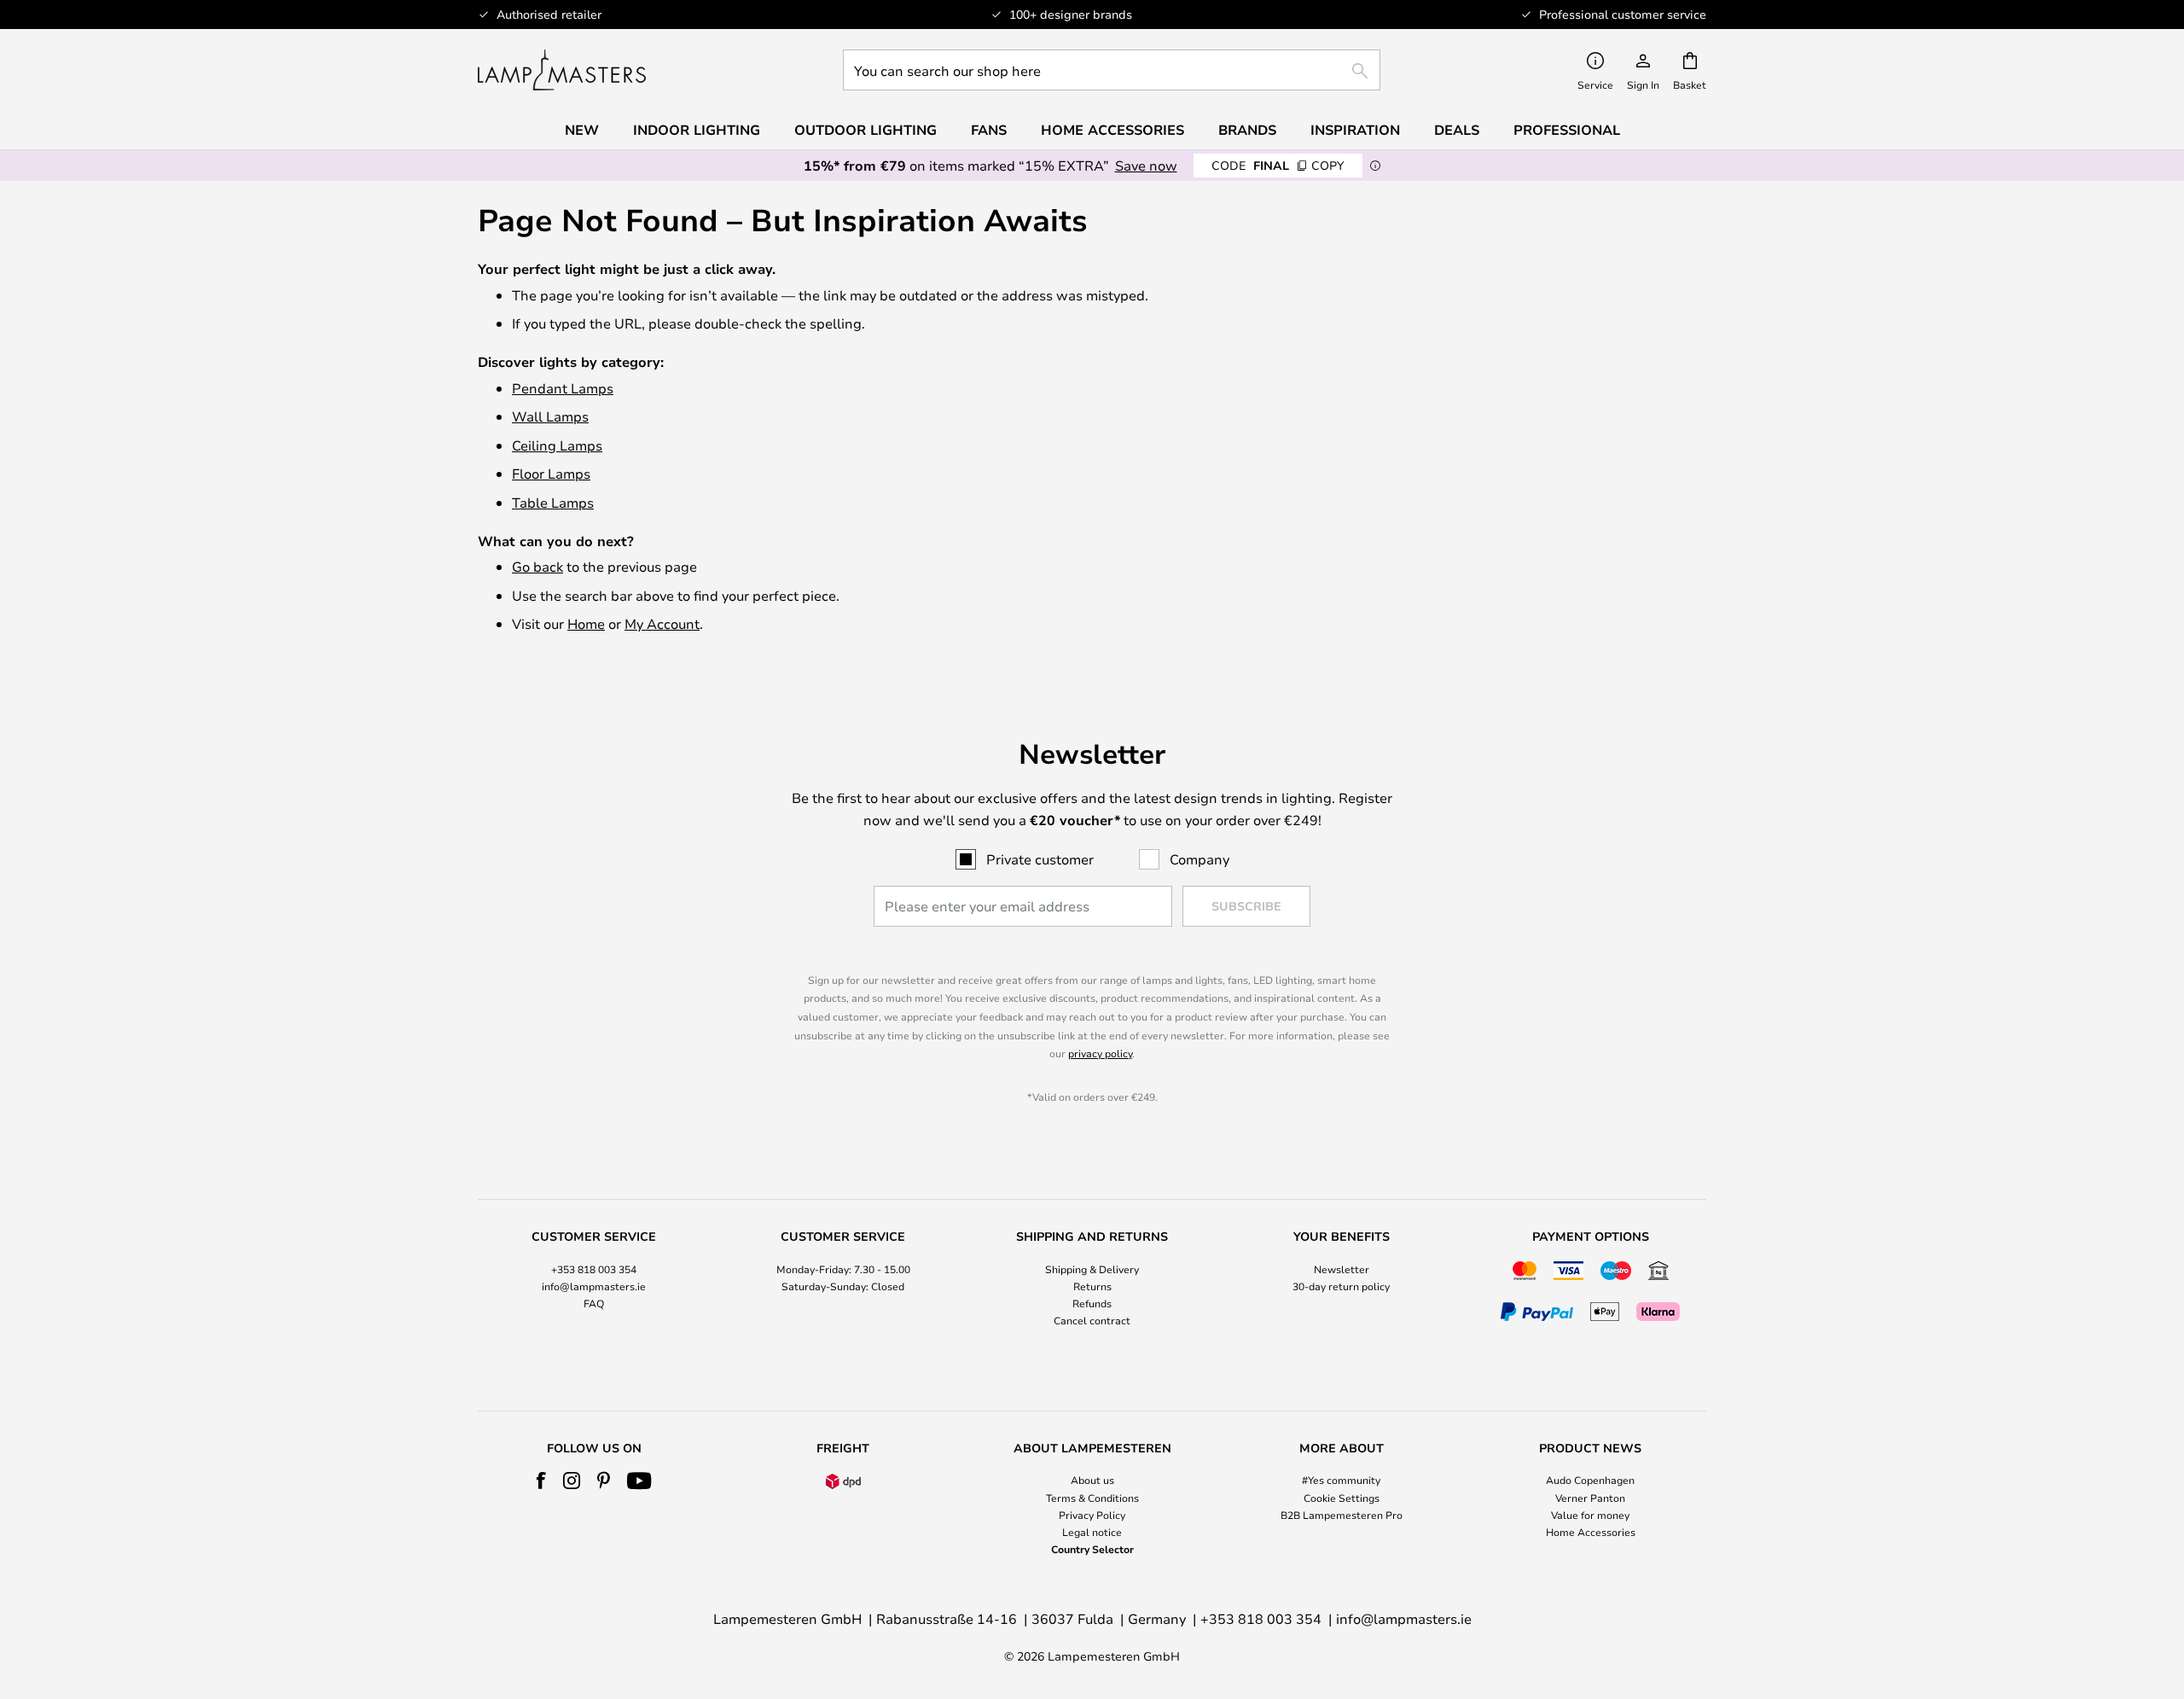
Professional (1567, 130)
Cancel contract (1092, 1320)
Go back (537, 566)
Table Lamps (553, 502)
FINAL (1278, 165)
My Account (662, 623)
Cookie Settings (1342, 1498)
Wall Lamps (550, 416)
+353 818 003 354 (594, 1269)
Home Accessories (1591, 1532)
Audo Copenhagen (1590, 1480)
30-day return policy (1341, 1286)
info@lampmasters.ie (594, 1286)
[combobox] (1112, 70)
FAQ (594, 1303)
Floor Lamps (551, 473)
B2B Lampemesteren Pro (1342, 1515)
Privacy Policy (1092, 1515)
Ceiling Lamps (557, 445)
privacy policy (1100, 1053)
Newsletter (1342, 1269)
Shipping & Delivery (1092, 1269)
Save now (1146, 165)
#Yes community (1341, 1480)
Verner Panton (1590, 1498)
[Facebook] (541, 1481)
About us (1092, 1480)
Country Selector (1092, 1549)
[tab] (594, 1280)
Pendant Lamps (563, 388)
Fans (989, 130)
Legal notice (1092, 1532)
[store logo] (562, 70)
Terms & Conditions (1092, 1498)
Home (586, 623)
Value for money (1590, 1515)
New (582, 130)
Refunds (1092, 1303)
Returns (1092, 1286)
